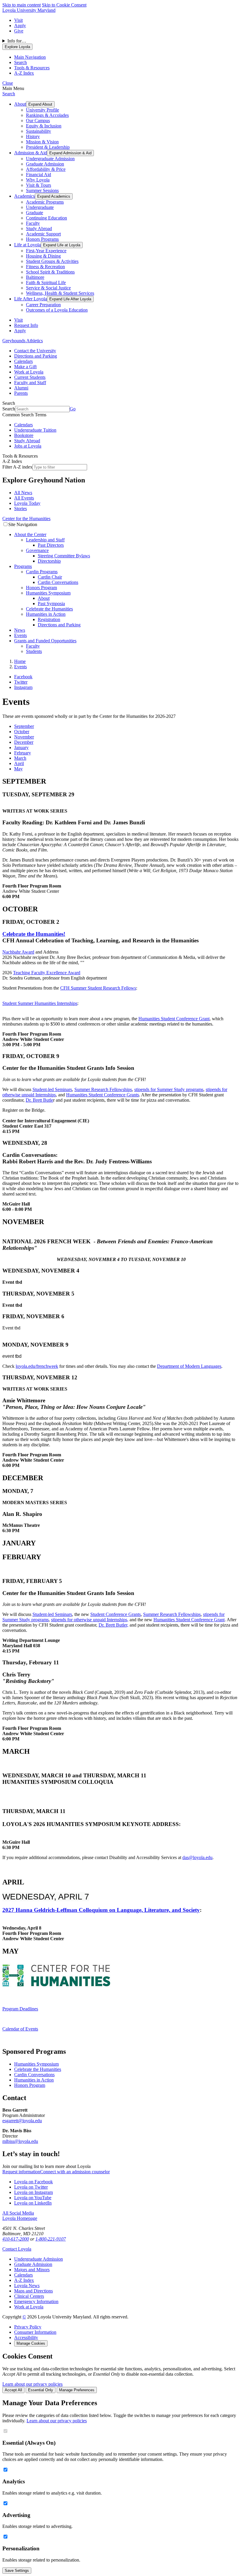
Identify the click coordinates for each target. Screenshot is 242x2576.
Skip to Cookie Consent (64, 5)
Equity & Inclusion (44, 126)
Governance (37, 550)
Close (8, 83)
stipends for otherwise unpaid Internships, (90, 1620)
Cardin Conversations (58, 582)
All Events (24, 498)
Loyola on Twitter (31, 2187)
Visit (18, 20)
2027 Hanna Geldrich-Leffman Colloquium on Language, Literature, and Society (101, 1910)
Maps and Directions (33, 2291)
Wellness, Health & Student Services (60, 293)
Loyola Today (27, 503)
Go (73, 409)
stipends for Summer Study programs (169, 1089)
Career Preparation (43, 305)
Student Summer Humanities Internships (40, 1003)
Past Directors (51, 545)
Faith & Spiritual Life (46, 283)
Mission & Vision (42, 142)
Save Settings (17, 2571)
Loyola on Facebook (33, 2182)
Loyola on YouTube (33, 2198)
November (24, 737)
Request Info (26, 325)
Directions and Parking (36, 356)
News (20, 630)
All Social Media (18, 2213)
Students (34, 651)
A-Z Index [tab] (24, 73)
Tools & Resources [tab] (32, 68)
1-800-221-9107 (51, 2239)
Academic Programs (45, 202)
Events (21, 635)
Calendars (23, 361)
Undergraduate (40, 207)
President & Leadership (48, 147)
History (33, 136)
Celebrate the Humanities (49, 609)
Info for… (17, 41)
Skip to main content (22, 5)
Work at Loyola (29, 372)
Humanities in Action (46, 614)
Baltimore (35, 277)
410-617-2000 (16, 2239)
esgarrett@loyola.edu (22, 2121)
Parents (21, 393)
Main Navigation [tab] (30, 57)
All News (23, 493)
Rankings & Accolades (47, 115)
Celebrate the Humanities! (34, 934)
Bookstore (24, 435)
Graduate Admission (45, 164)
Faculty (33, 223)
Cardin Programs (42, 572)
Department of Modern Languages (189, 1366)
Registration (49, 619)
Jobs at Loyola (28, 446)
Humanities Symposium (48, 593)
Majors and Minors (32, 2270)
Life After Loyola (31, 299)
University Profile (42, 110)
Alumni (21, 388)
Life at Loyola (27, 245)
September (24, 726)
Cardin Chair (50, 577)
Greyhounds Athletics (23, 341)
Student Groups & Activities (52, 261)
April (19, 763)
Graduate (35, 213)
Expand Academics (54, 196)
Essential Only (41, 2390)
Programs (23, 566)
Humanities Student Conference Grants (103, 1095)
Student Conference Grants (116, 1614)
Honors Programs (42, 239)
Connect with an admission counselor (75, 2172)
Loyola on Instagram (33, 2192)
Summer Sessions (42, 190)
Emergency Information (36, 2301)
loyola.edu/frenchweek (37, 1366)
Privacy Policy (28, 2327)
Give (19, 31)
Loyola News (27, 2286)
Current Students (30, 377)
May (18, 769)
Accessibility (26, 2337)
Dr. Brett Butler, (113, 1625)
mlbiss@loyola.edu (20, 2141)
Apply (20, 26)
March (20, 758)
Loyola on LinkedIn (33, 2203)
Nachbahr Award (18, 952)
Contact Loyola (17, 2249)
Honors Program (41, 588)
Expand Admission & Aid (70, 153)
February (23, 753)
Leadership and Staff (45, 540)
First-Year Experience (46, 251)
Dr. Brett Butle (39, 1100)
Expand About (40, 104)
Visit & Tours (39, 185)
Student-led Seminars (52, 1089)
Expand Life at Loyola (62, 245)
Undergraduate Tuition (35, 430)
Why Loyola (38, 180)
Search (9, 94)
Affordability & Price (46, 169)
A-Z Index (24, 2280)
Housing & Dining (43, 256)
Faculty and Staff (30, 383)
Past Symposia (51, 604)
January (21, 747)
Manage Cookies (31, 2343)
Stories (21, 509)
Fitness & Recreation (45, 267)
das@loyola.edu (197, 1857)
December (24, 742)
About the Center (30, 534)
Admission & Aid (31, 153)
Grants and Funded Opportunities (45, 641)
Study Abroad (39, 229)
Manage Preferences (77, 2390)
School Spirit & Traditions (50, 272)
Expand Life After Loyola (70, 299)
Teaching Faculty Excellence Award (47, 973)
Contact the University (35, 351)
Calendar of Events (20, 2029)
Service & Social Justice (48, 288)
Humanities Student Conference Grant (174, 1019)
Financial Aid (39, 175)
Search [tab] (21, 62)
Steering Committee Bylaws (64, 556)
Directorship (49, 561)
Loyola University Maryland (29, 10)
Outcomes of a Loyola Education (57, 310)
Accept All (13, 2390)
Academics (24, 196)
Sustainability (39, 131)
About (20, 104)
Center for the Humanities (26, 519)
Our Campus (38, 121)
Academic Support (43, 234)
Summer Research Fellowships (103, 1089)
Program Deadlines (20, 2009)
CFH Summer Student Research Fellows (98, 988)
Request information (21, 2172)
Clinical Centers (29, 2296)
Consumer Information (35, 2332)
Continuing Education (46, 218)
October (22, 732)
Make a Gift (25, 367)
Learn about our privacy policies (32, 2384)
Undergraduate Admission (50, 159)
